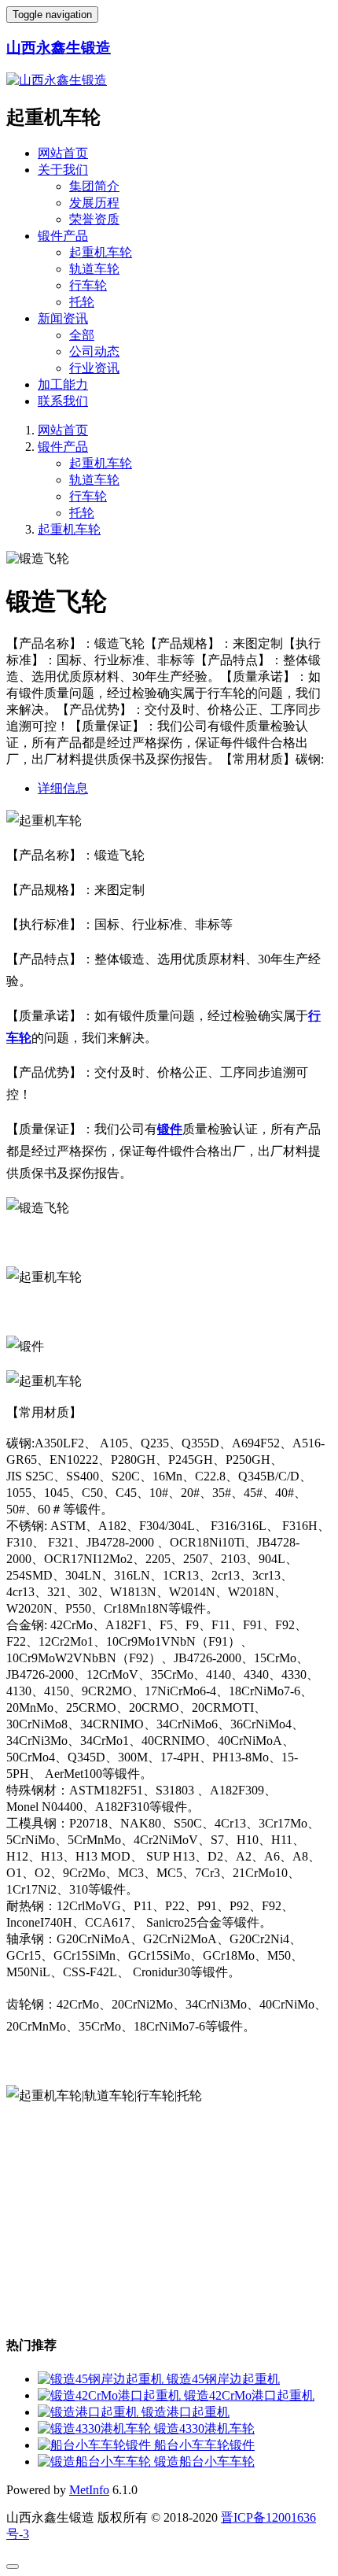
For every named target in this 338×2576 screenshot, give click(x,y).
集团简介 (94, 186)
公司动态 (94, 351)
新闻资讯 (63, 318)
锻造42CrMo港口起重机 (249, 2395)
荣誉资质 (94, 219)
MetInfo (89, 2490)
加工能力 (63, 384)
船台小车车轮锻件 (204, 2445)
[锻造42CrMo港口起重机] (111, 2395)
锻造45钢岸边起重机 (223, 2379)
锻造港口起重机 (186, 2412)
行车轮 (88, 285)
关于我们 (63, 170)
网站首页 (63, 153)
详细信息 (63, 788)
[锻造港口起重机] (90, 2412)
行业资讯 (94, 368)
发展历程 (94, 203)
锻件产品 (63, 236)
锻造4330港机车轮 (204, 2428)
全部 (82, 335)
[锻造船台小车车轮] (96, 2461)
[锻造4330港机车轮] (96, 2428)
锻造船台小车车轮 (204, 2461)
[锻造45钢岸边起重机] (102, 2379)
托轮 (82, 302)
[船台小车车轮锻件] (96, 2445)
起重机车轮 (101, 252)
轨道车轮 (94, 269)
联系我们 (63, 401)
